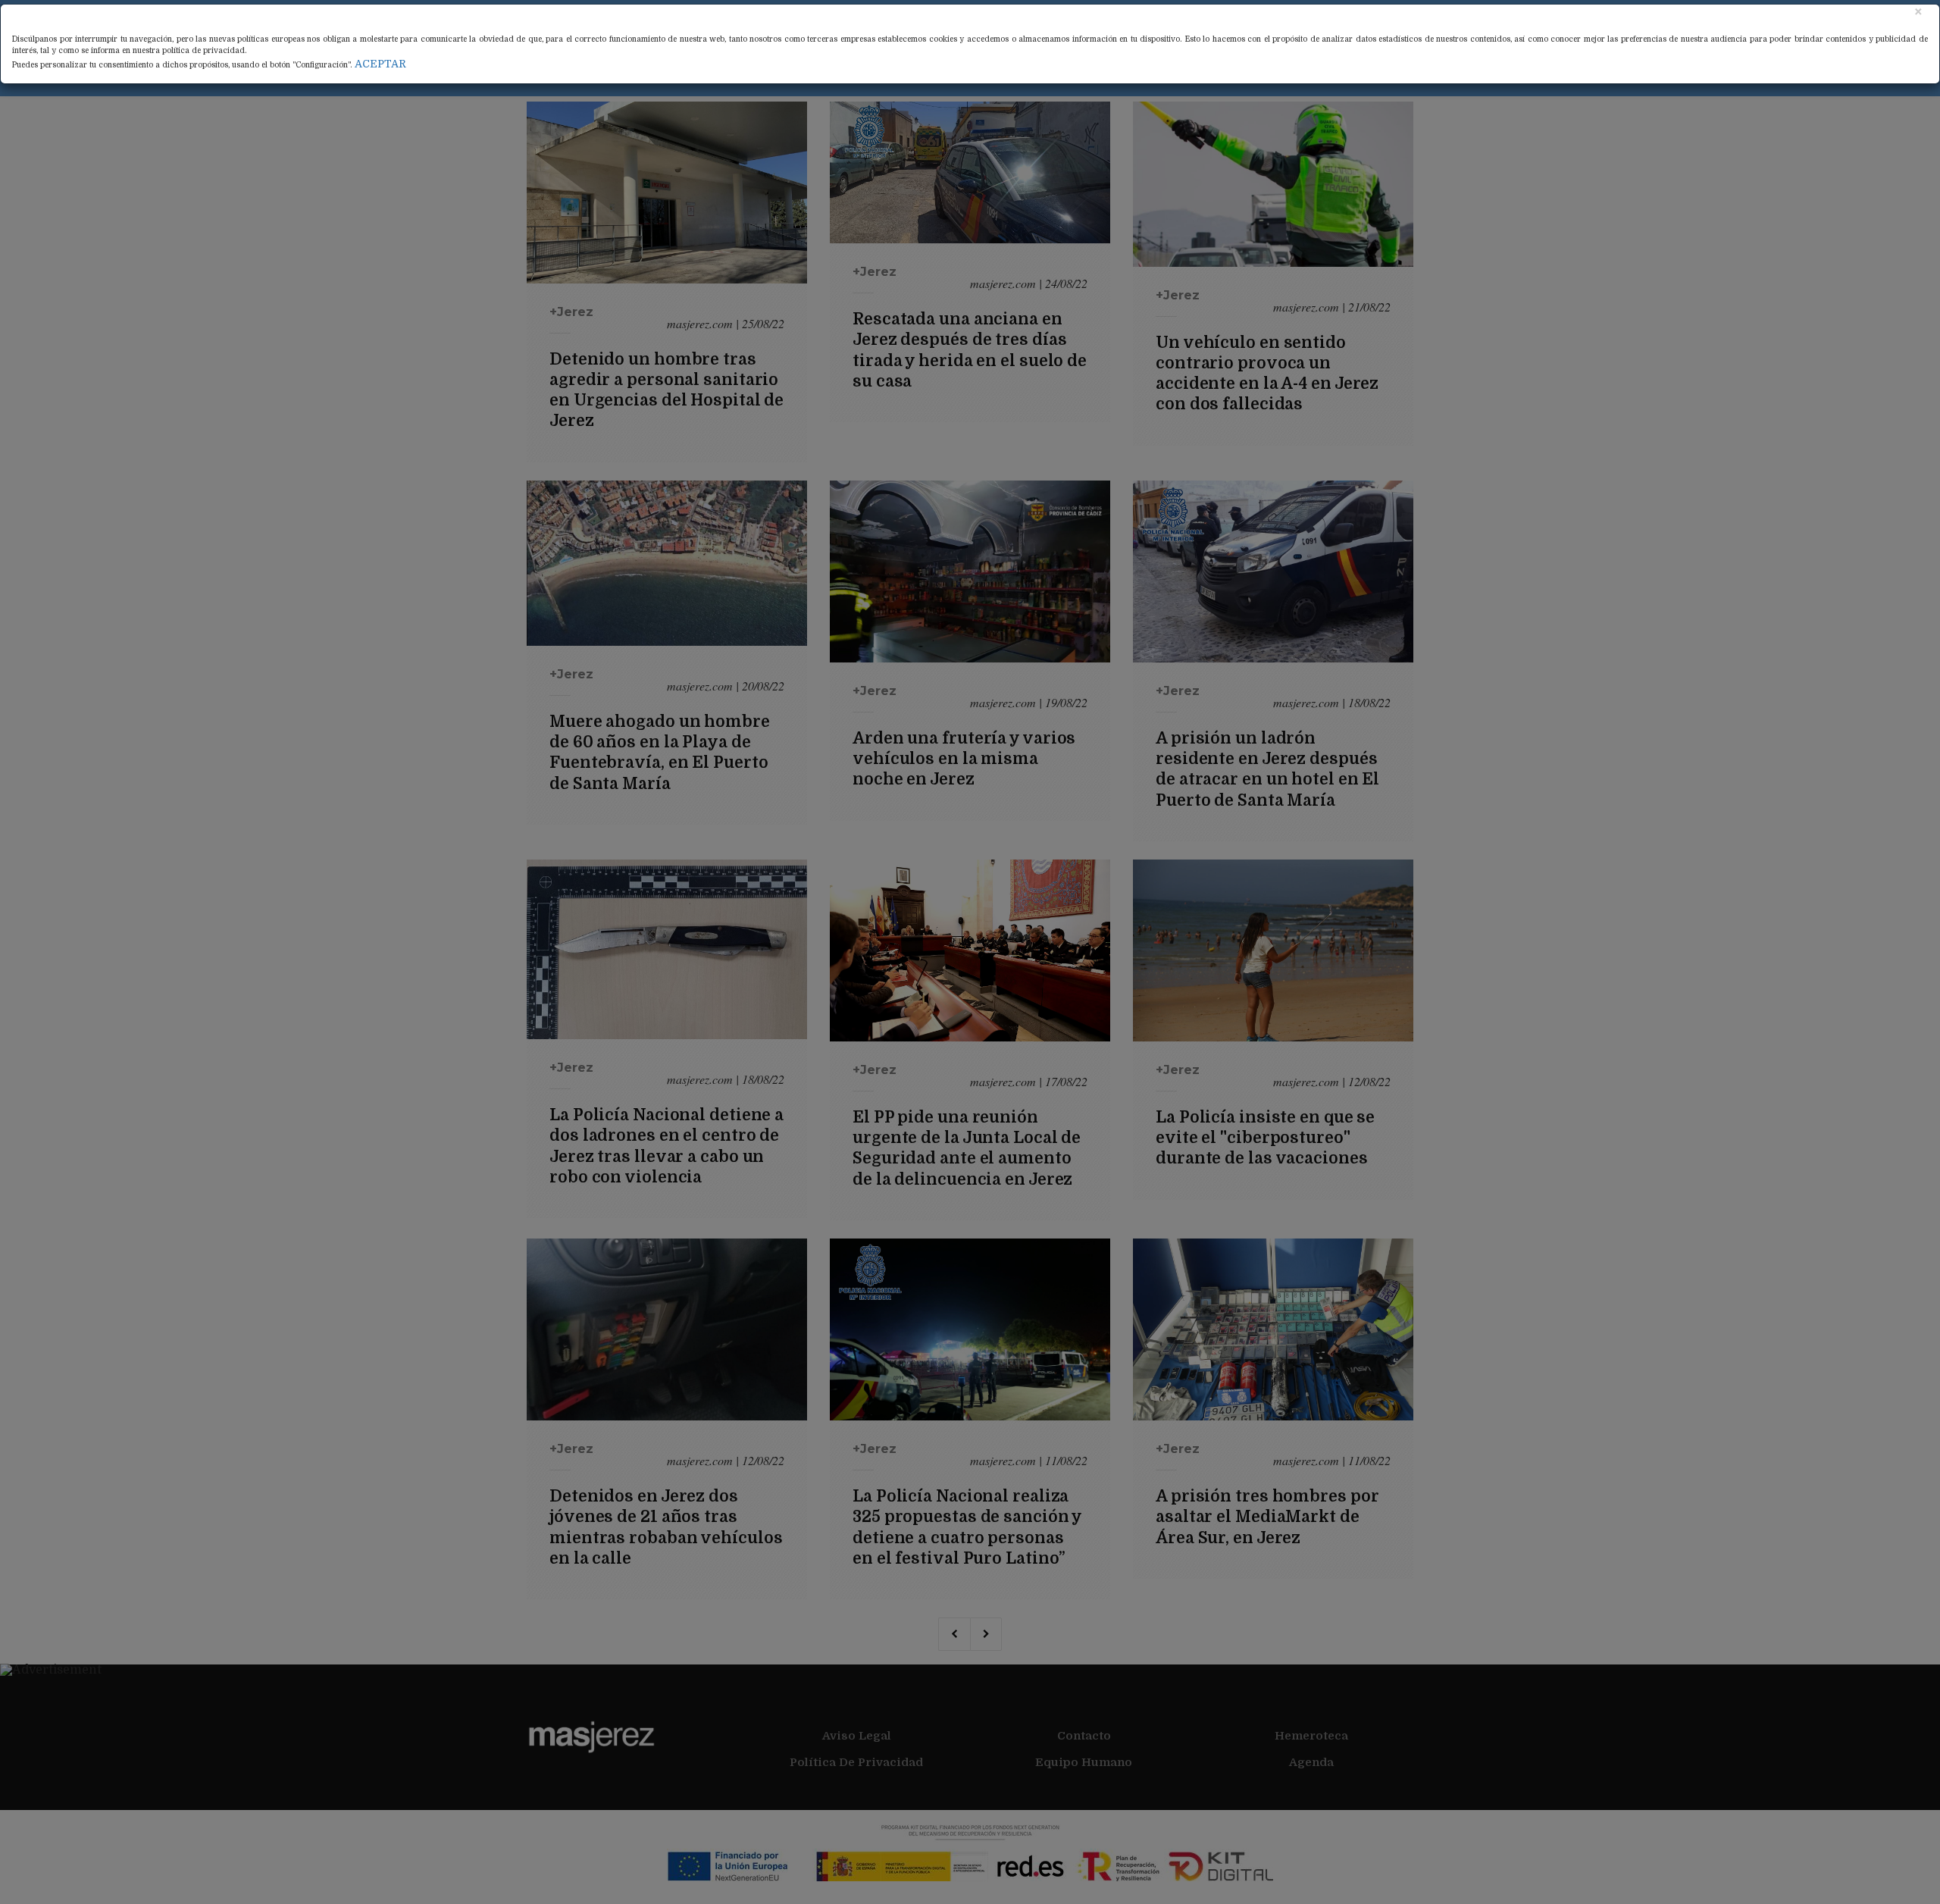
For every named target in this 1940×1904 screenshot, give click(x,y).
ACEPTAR (380, 64)
